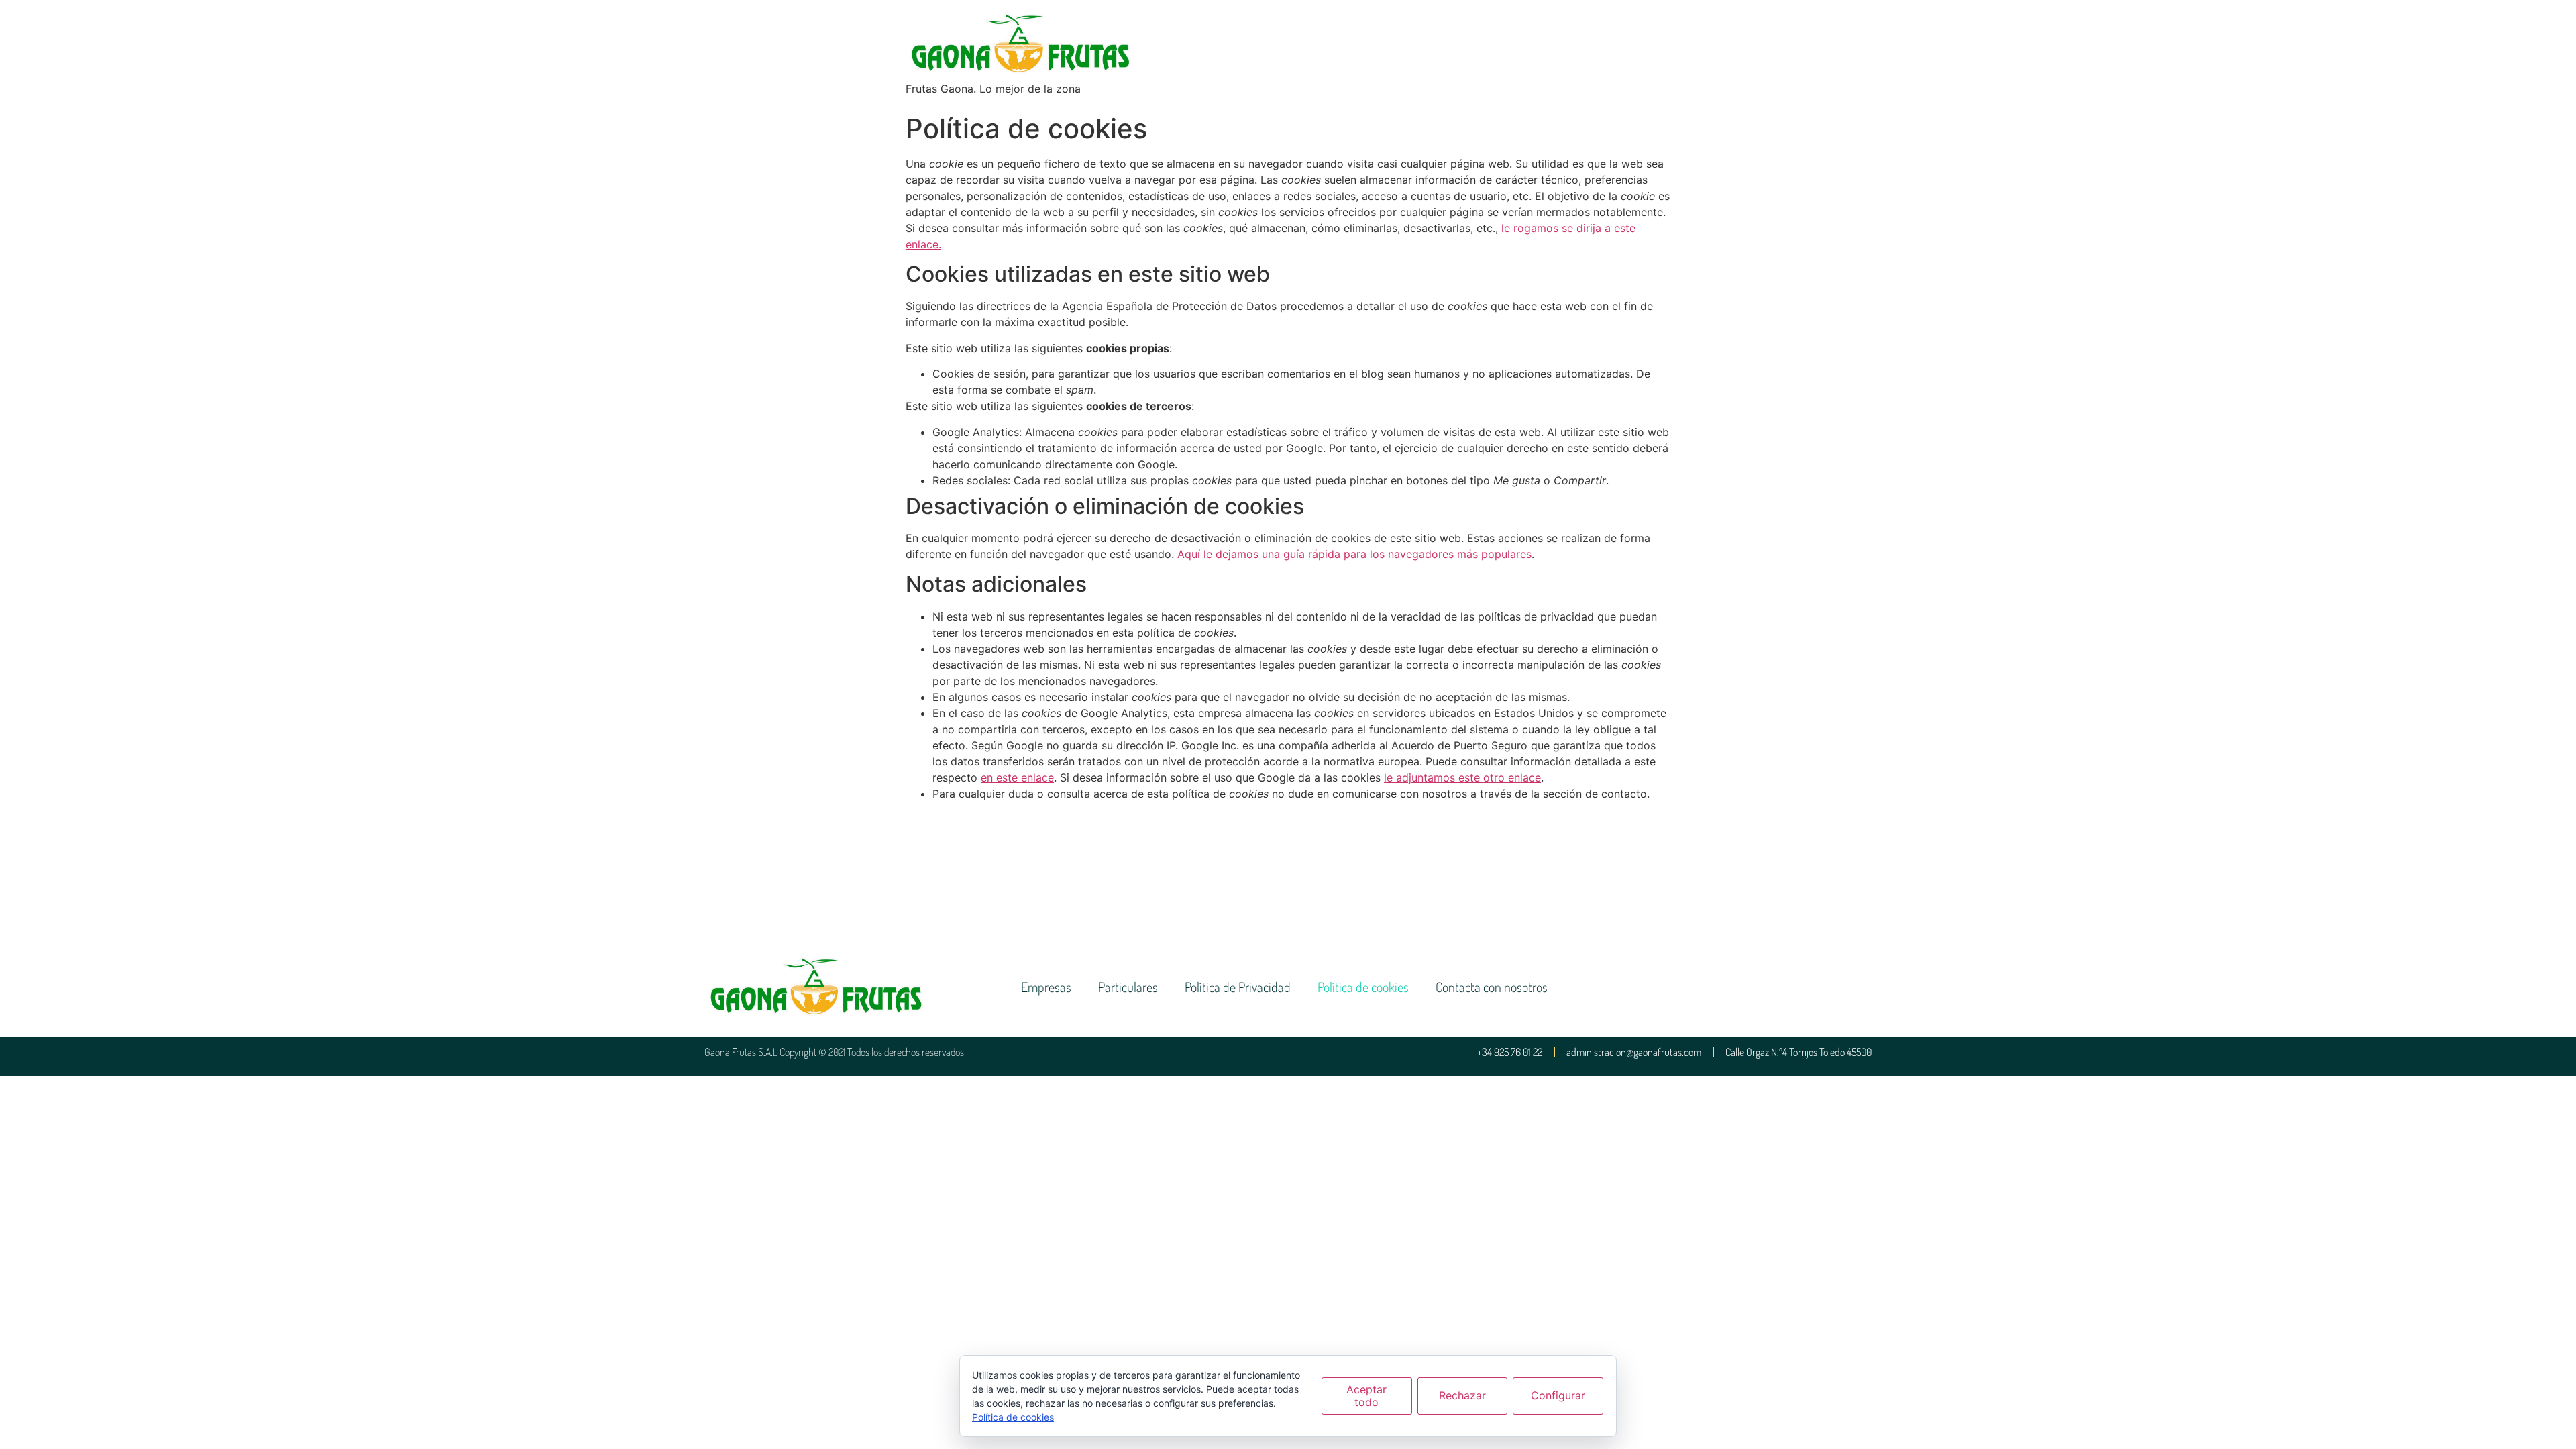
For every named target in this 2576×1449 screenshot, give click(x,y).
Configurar (1558, 1395)
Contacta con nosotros (1492, 987)
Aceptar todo (1366, 1396)
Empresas (1046, 987)
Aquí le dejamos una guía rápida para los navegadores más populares (1354, 554)
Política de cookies (1363, 987)
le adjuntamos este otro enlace (1462, 777)
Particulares (1128, 987)
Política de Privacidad (1238, 987)
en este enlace (1017, 777)
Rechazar (1462, 1395)
